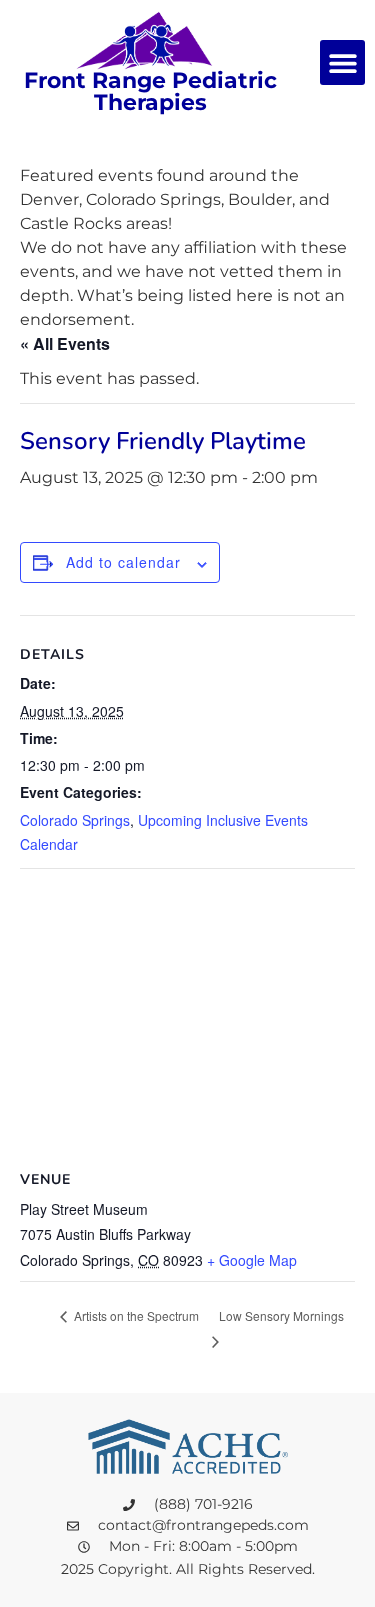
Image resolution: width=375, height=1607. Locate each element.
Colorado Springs (75, 820)
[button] (342, 62)
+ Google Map (252, 1260)
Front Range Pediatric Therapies (150, 91)
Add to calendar (123, 562)
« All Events (65, 343)
